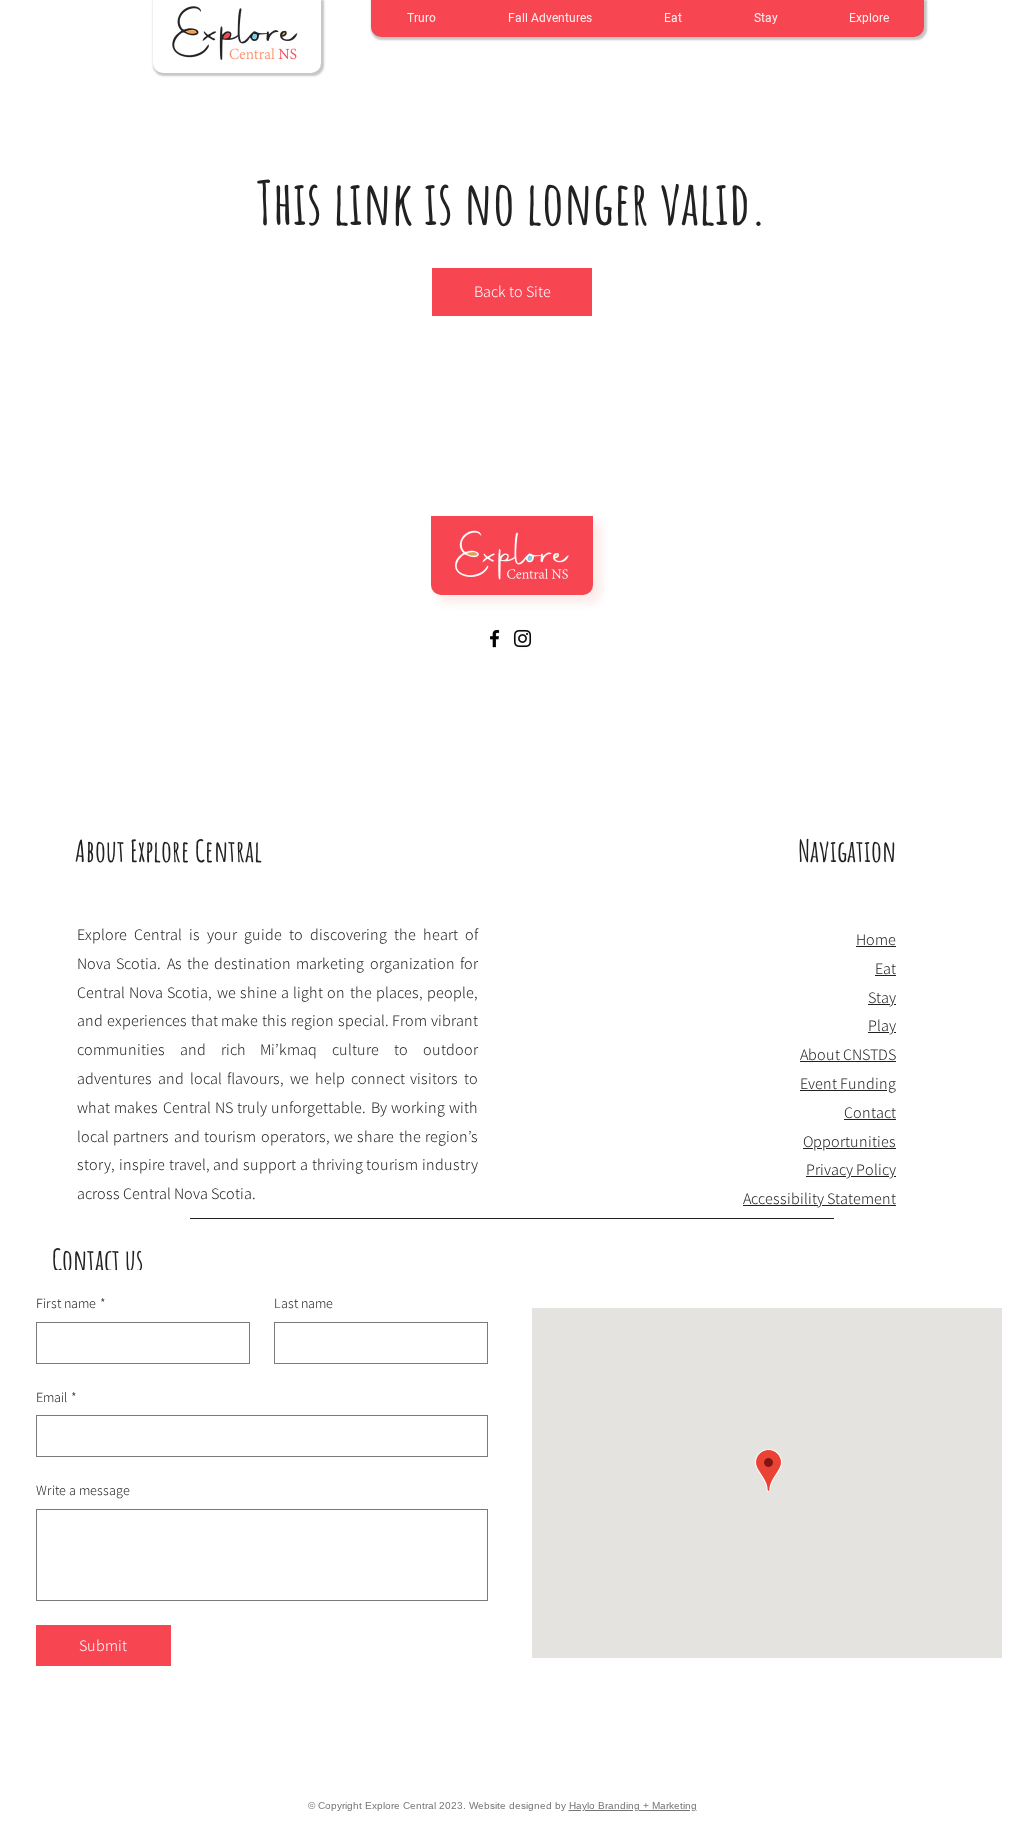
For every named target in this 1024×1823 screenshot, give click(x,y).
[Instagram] (522, 638)
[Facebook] (494, 638)
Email (56, 1397)
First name (71, 1303)
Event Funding (848, 1083)
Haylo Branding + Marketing (633, 1805)
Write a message (83, 1490)
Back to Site (512, 291)
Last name (303, 1303)
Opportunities (849, 1141)
